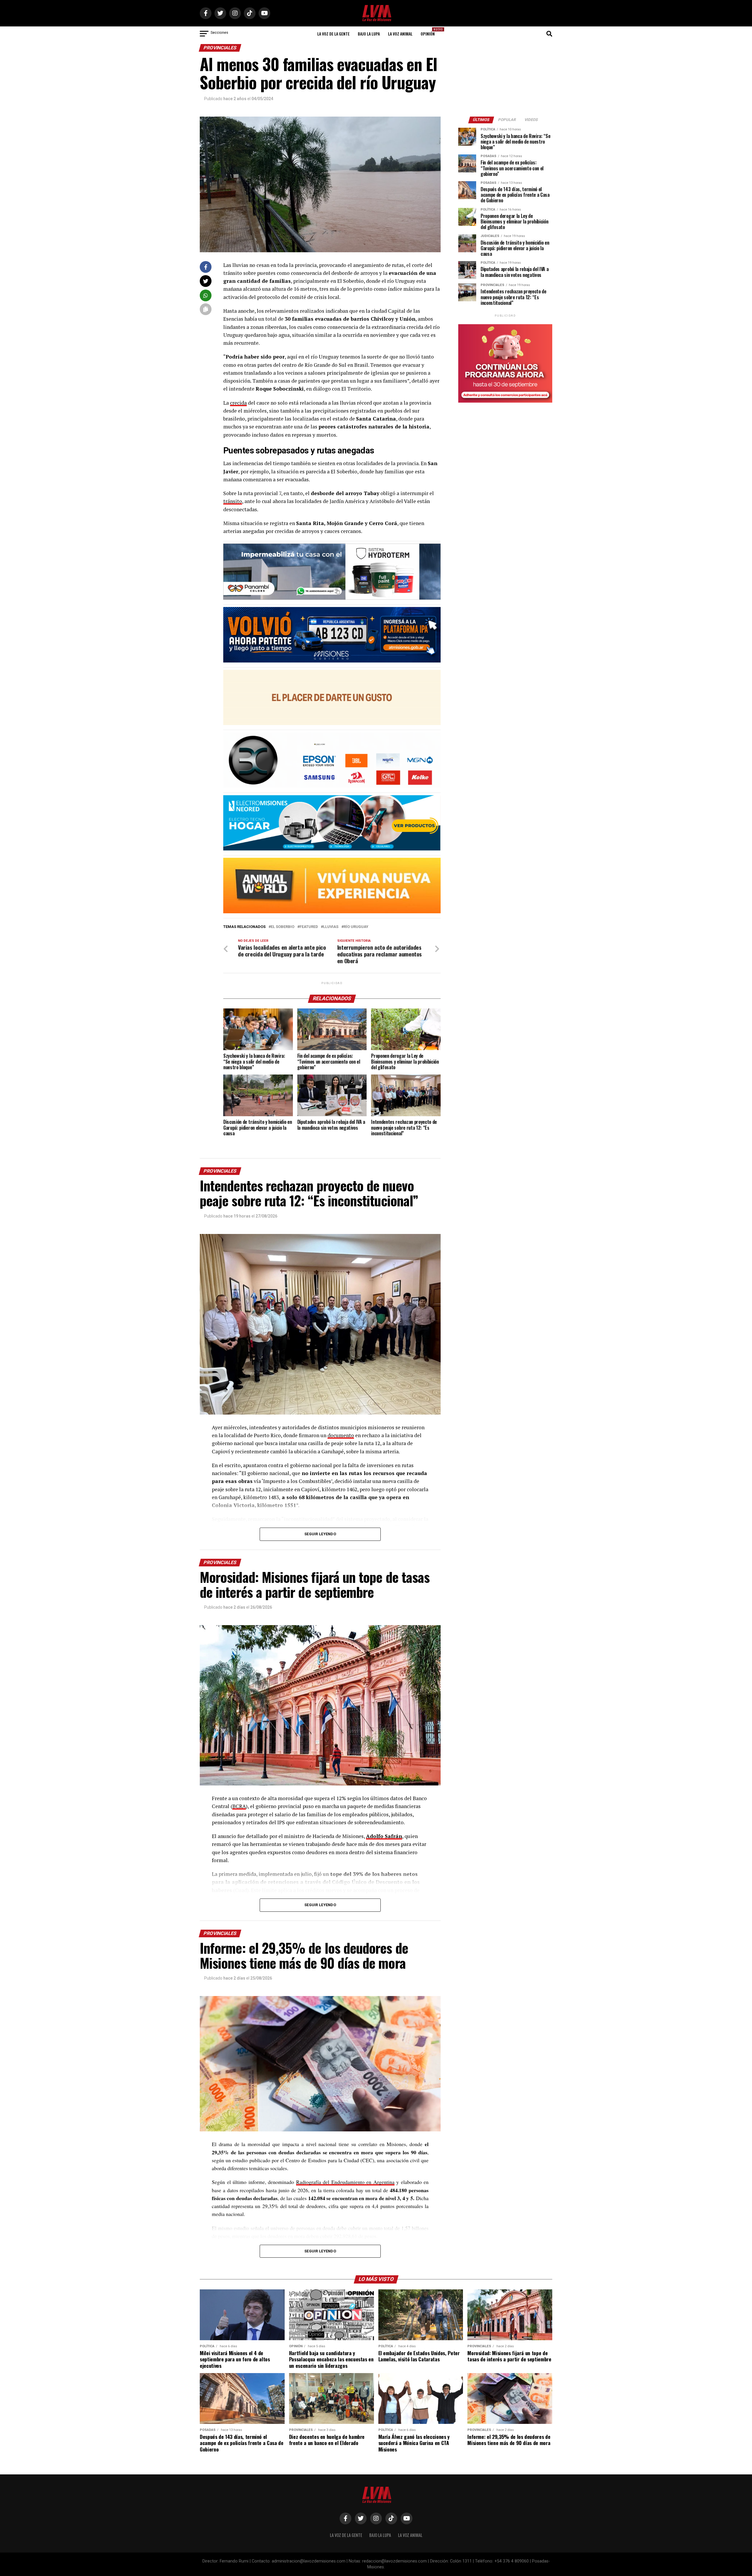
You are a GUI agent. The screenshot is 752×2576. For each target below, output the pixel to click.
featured (309, 927)
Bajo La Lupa (369, 34)
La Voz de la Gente (333, 34)
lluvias (331, 927)
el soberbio (283, 927)
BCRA (239, 1806)
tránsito (233, 501)
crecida (238, 403)
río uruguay (356, 927)
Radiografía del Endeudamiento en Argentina (345, 2182)
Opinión (429, 32)
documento (341, 1435)
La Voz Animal (400, 34)
